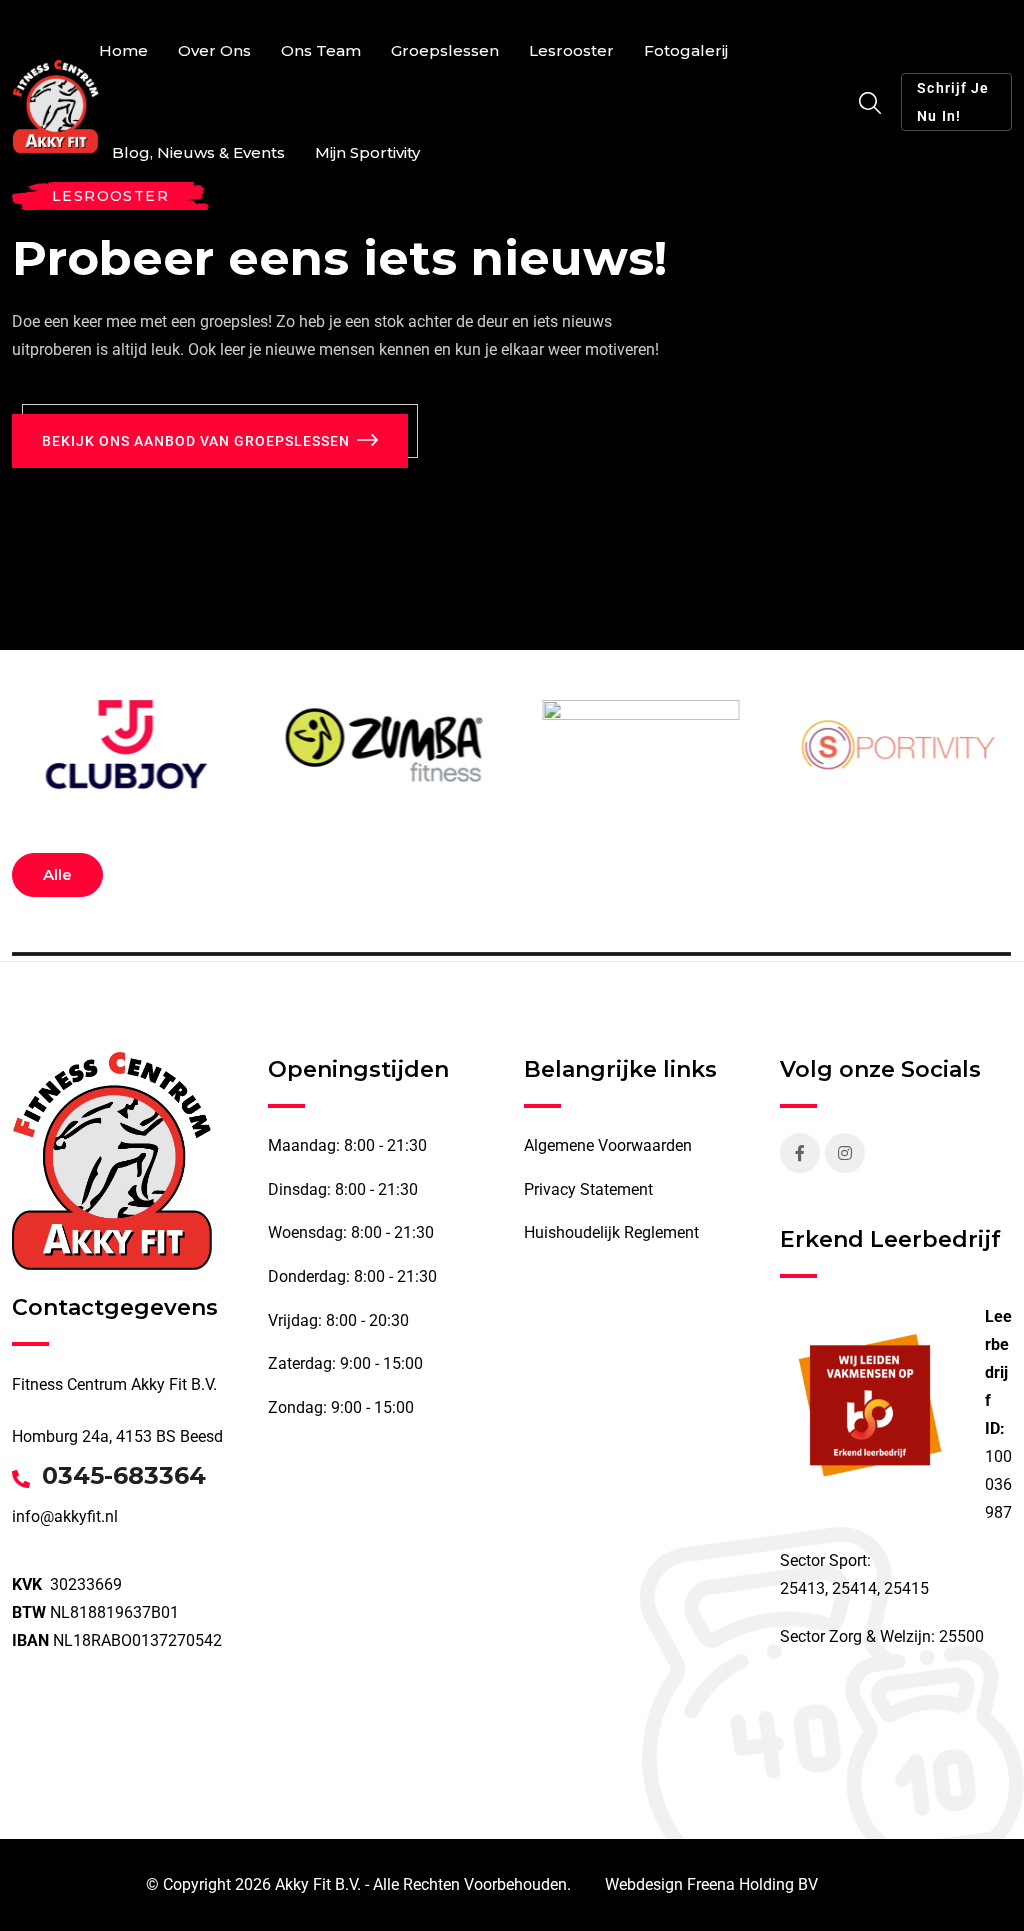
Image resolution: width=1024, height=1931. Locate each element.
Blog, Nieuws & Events (198, 152)
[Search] (870, 103)
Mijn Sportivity (367, 152)
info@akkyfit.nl (65, 1516)
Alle (57, 874)
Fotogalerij (686, 50)
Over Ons (214, 50)
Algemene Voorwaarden (608, 1145)
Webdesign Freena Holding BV (711, 1884)
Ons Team (321, 50)
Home (123, 50)
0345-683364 (124, 1476)
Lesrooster (571, 50)
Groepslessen (445, 50)
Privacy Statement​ (588, 1189)
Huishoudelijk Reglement (611, 1232)
